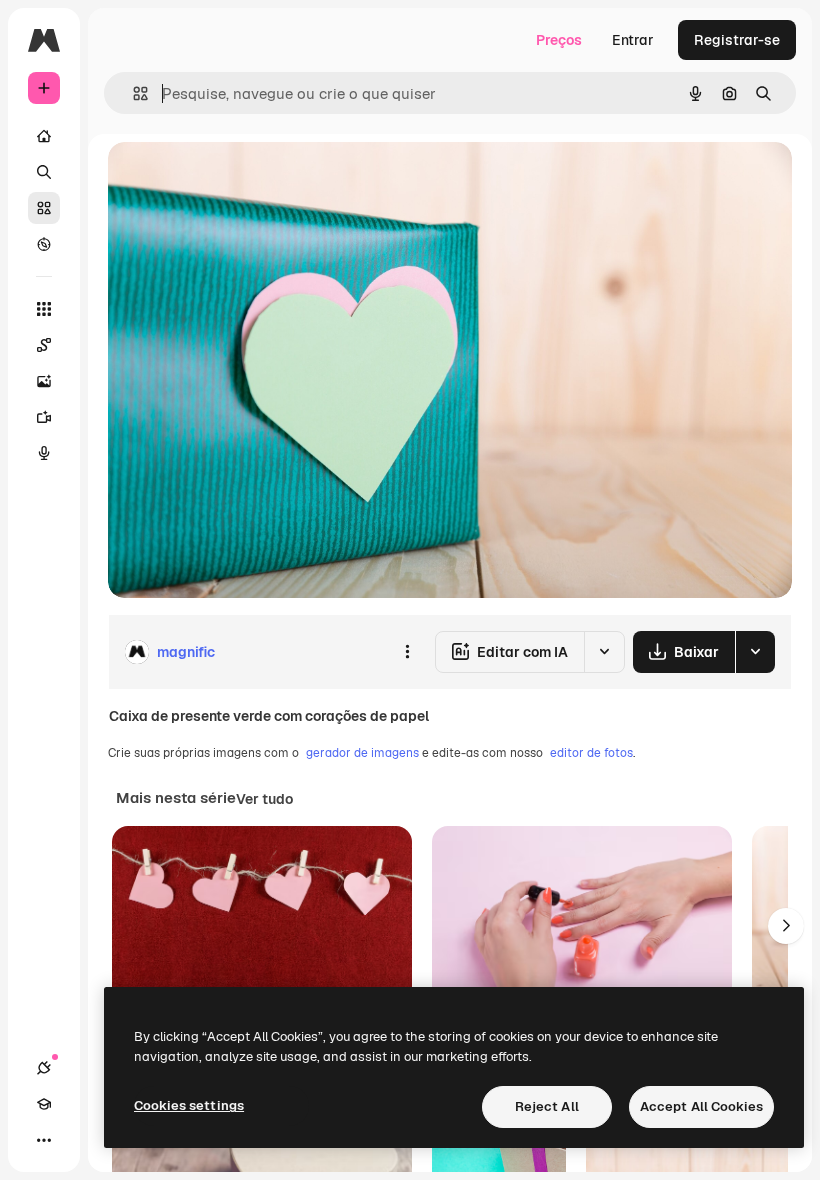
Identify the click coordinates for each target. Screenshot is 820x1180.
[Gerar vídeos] (44, 417)
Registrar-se (737, 40)
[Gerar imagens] (44, 381)
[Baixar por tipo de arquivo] (755, 652)
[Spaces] (44, 345)
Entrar (633, 40)
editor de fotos (591, 753)
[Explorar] (44, 244)
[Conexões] (44, 1068)
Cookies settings (189, 1105)
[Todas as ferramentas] (44, 309)
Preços (559, 40)
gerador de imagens (362, 753)
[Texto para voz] (44, 453)
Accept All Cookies (701, 1106)
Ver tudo (264, 799)
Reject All (547, 1106)
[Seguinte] (786, 926)
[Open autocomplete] (132, 93)
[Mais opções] (407, 652)
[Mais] (44, 1140)
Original (236, 179)
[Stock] (44, 208)
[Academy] (44, 1104)
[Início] (44, 136)
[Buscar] (44, 172)
